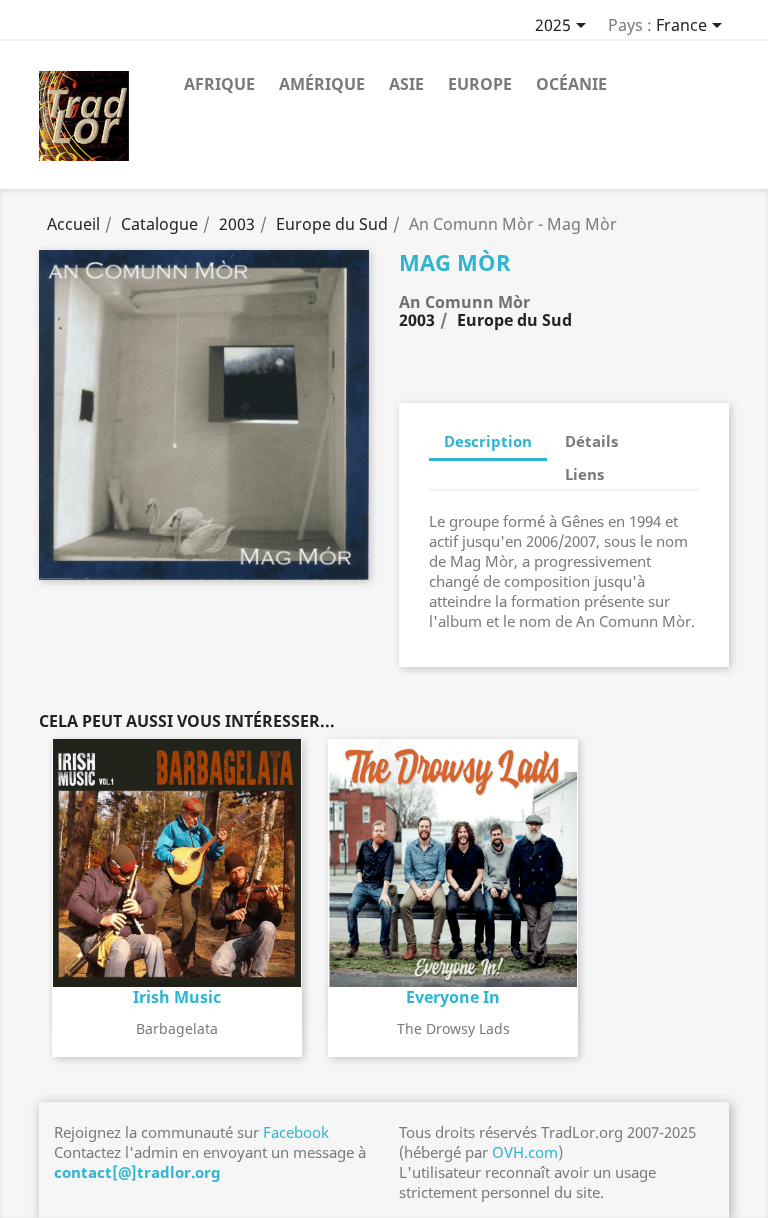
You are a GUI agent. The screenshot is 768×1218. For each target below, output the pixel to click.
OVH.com (525, 1152)
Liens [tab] (584, 474)
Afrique (219, 84)
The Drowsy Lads (453, 1028)
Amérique (322, 84)
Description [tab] (488, 441)
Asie (406, 84)
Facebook (296, 1132)
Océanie (571, 84)
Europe (480, 84)
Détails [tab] (591, 441)
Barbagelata (177, 1028)
